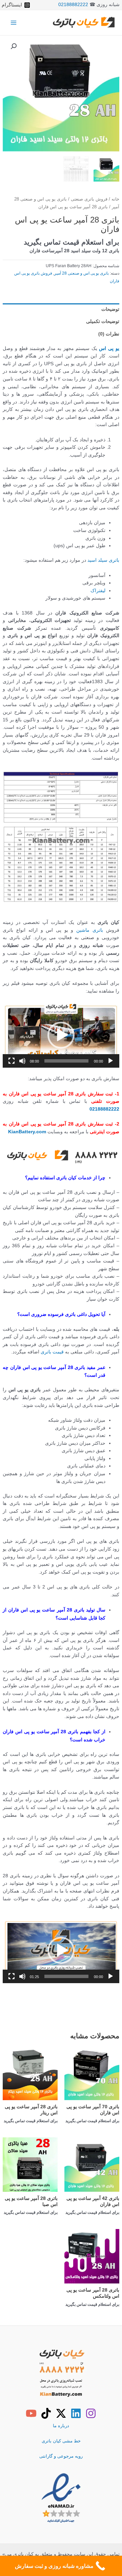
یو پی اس (109, 349)
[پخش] (110, 1061)
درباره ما (61, 2426)
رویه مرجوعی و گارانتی (61, 2456)
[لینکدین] (76, 2413)
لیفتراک (98, 591)
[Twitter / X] (61, 2413)
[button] (14, 46)
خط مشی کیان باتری (61, 2441)
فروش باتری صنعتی (89, 199)
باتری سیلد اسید (103, 560)
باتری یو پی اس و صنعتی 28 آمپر (82, 273)
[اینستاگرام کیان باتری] (91, 2413)
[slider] (66, 1061)
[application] (61, 1035)
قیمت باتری (52, 1352)
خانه (115, 199)
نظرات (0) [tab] (109, 334)
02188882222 (73, 5)
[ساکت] (22, 1061)
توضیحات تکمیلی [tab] (103, 321)
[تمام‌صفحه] (12, 1061)
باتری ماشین (90, 930)
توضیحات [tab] (110, 309)
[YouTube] (31, 2413)
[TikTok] (46, 2413)
